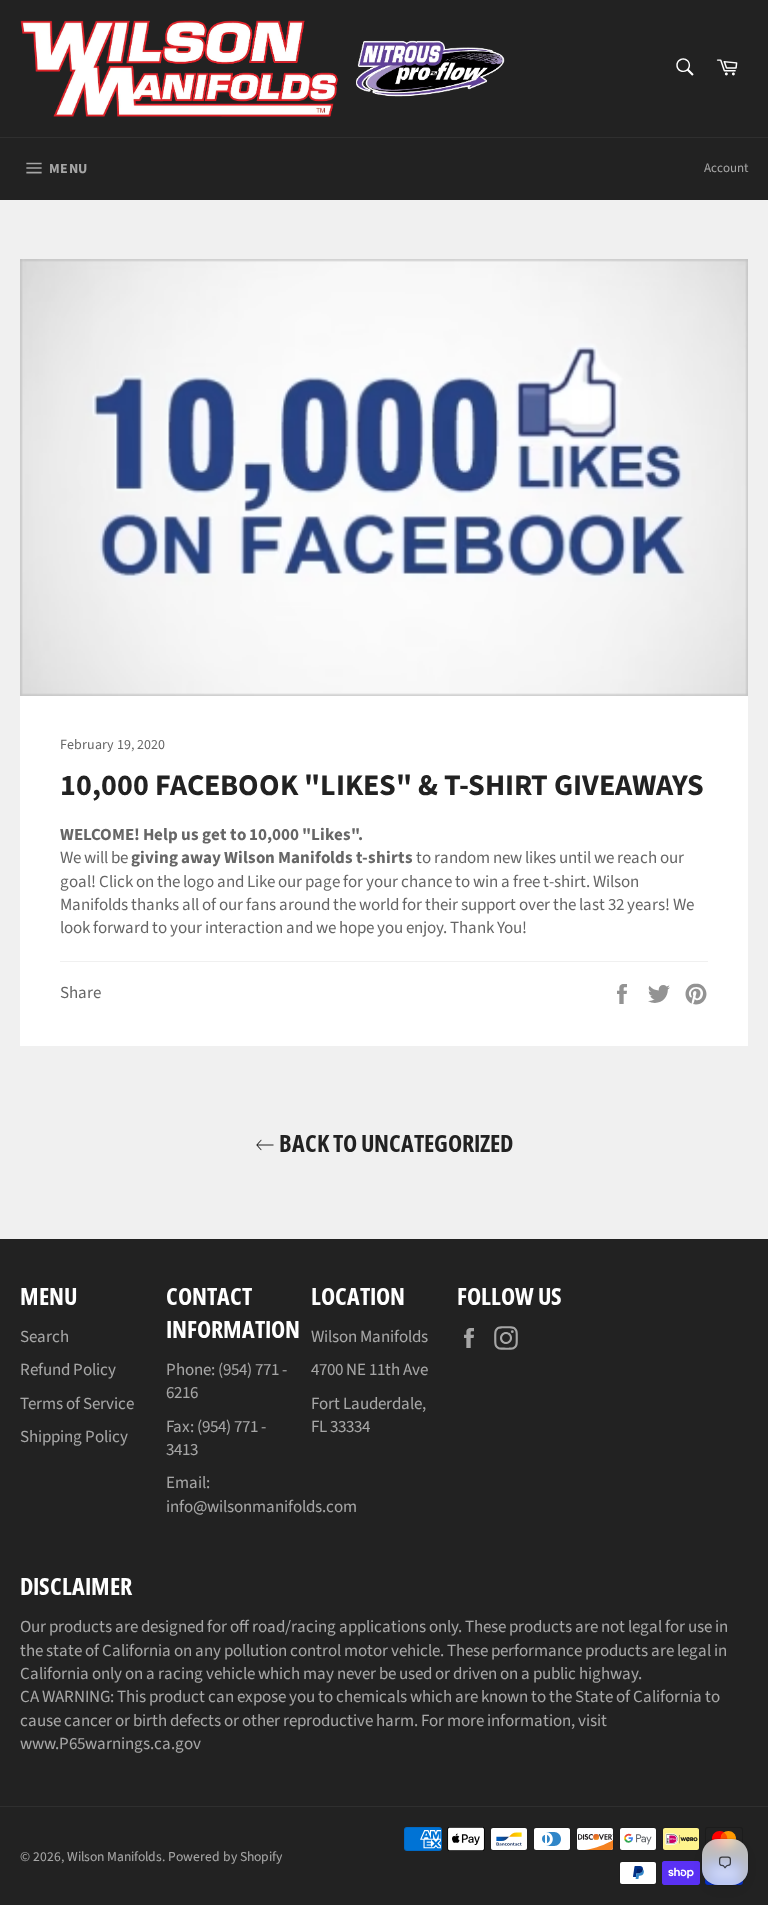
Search (44, 1337)
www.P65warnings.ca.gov (110, 1744)
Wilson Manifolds (114, 1856)
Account (726, 168)
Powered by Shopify (225, 1856)
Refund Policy (68, 1370)
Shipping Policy (74, 1437)
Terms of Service (77, 1404)
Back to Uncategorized (394, 1142)
